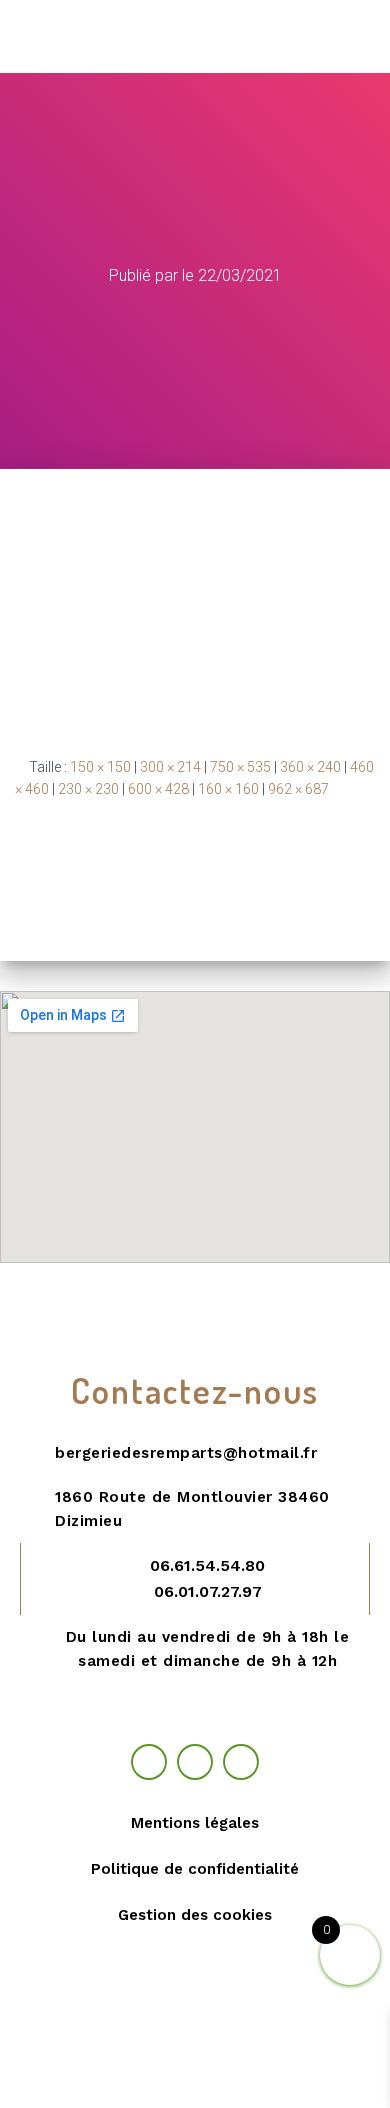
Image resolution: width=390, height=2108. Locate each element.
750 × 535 (240, 767)
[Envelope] (241, 1762)
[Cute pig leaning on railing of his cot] (195, 596)
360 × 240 (310, 767)
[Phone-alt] (195, 1762)
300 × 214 (170, 767)
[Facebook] (149, 1762)
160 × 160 (228, 789)
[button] (362, 36)
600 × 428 (158, 789)
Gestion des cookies (195, 1915)
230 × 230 (88, 789)
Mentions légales (195, 1823)
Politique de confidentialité (195, 1869)
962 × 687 (298, 789)
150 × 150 (100, 767)
